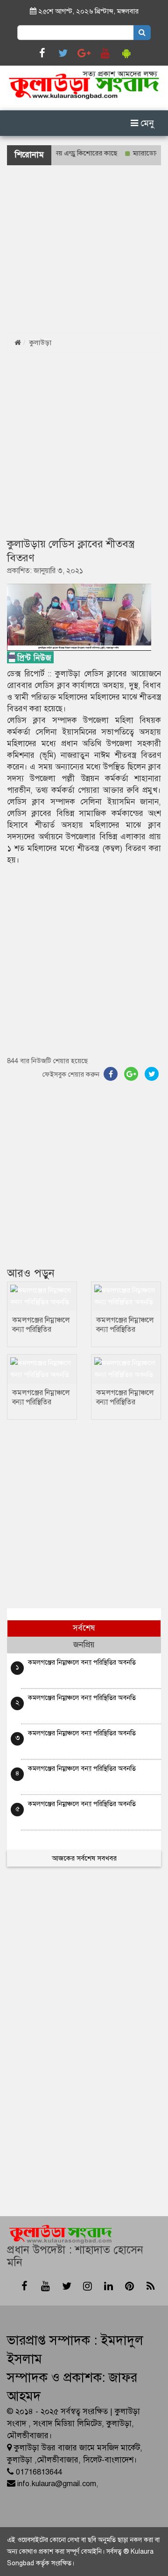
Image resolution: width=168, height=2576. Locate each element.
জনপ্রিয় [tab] (84, 1645)
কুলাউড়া (40, 343)
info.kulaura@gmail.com (57, 2484)
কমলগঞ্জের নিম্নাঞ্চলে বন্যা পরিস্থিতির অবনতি (41, 1329)
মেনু (146, 123)
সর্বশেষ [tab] (84, 1628)
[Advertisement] (84, 249)
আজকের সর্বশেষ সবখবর (84, 1858)
